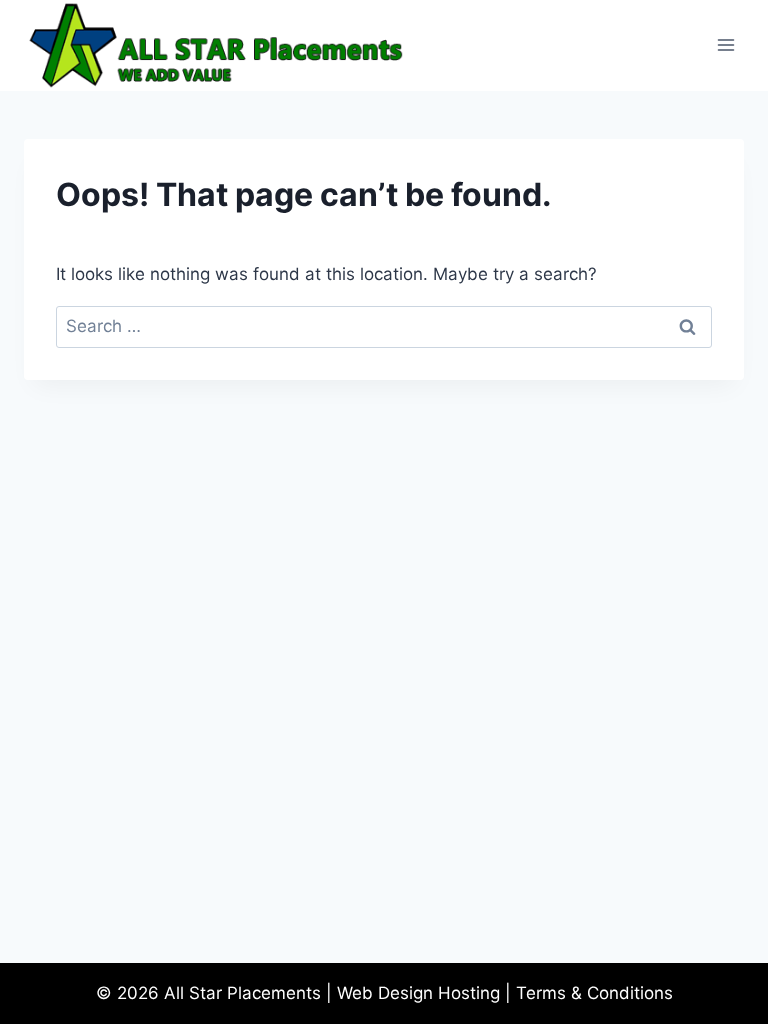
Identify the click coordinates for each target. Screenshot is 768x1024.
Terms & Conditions (594, 993)
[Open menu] (725, 45)
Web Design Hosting (418, 993)
